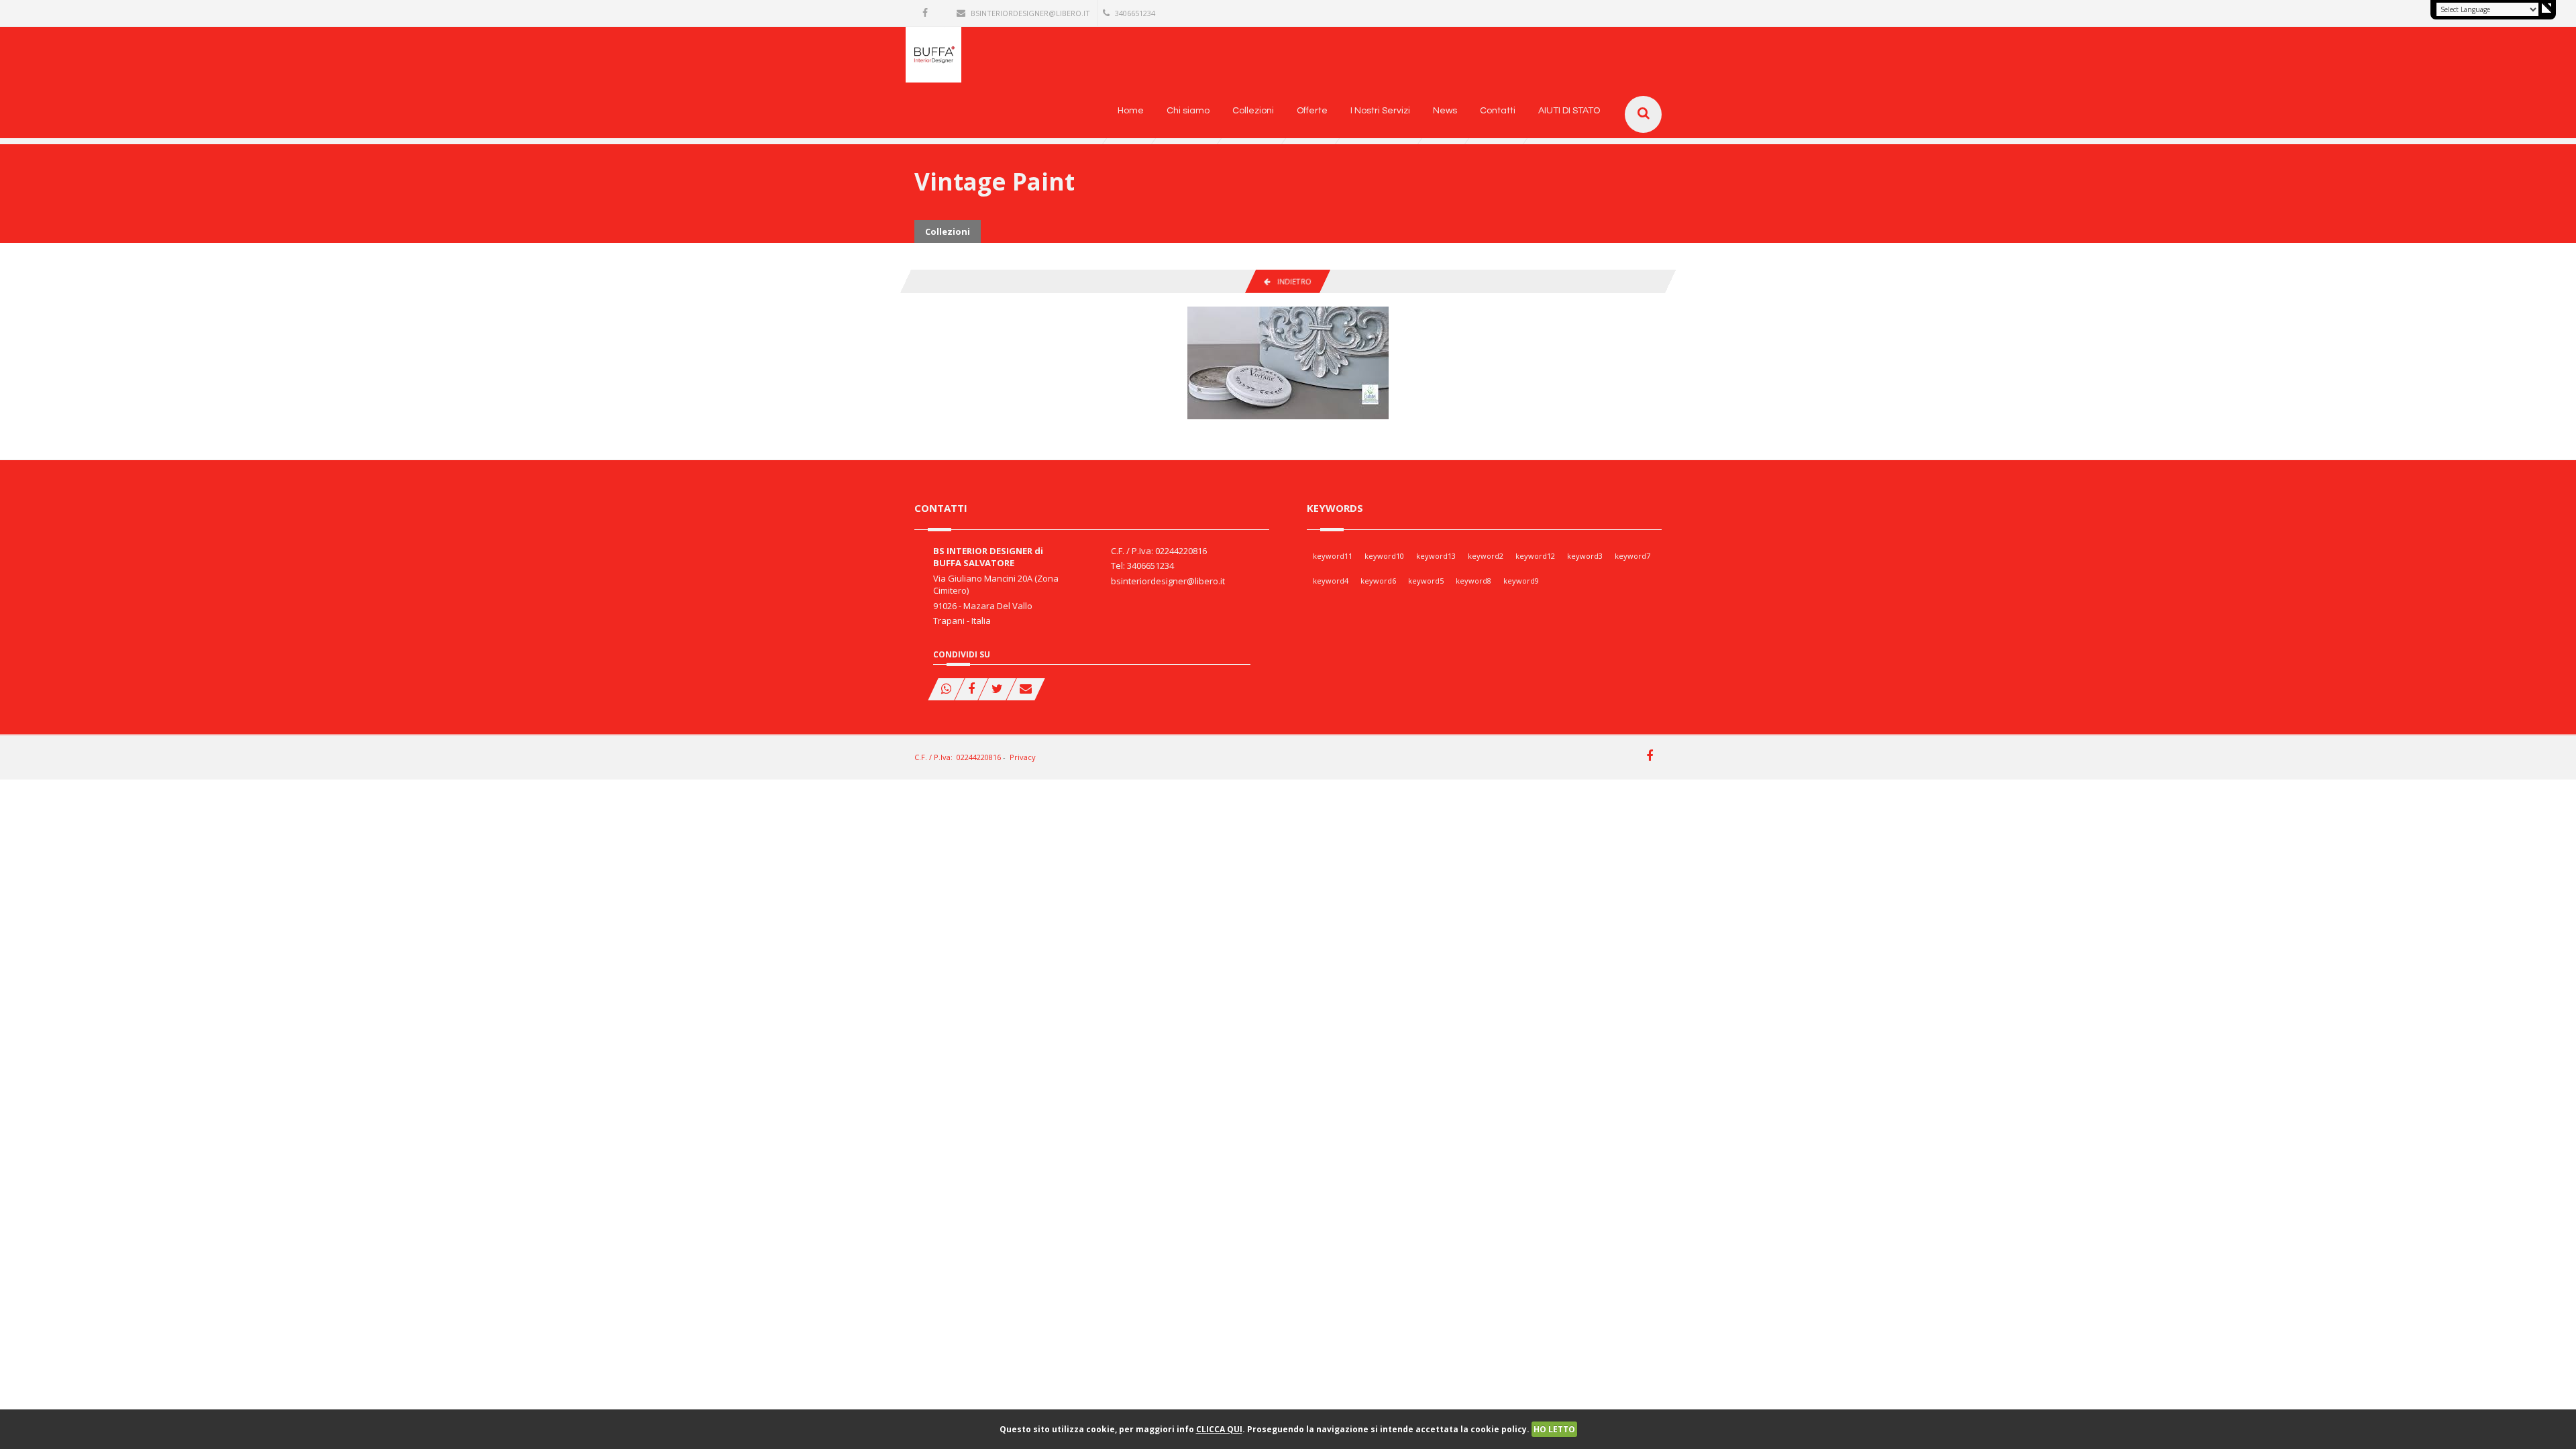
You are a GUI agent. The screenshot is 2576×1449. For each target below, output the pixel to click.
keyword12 (1535, 556)
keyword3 (1585, 556)
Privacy (1023, 757)
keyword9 (1521, 581)
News (1445, 111)
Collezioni (1253, 111)
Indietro (1291, 281)
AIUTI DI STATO (1569, 111)
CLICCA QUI (1219, 1429)
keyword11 (1333, 556)
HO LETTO (1554, 1429)
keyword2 (1486, 556)
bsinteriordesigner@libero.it (1030, 13)
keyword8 (1473, 581)
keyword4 (1331, 581)
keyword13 (1436, 556)
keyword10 (1384, 556)
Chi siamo (1188, 111)
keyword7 (1632, 556)
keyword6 (1378, 581)
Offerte (1312, 111)
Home (1131, 111)
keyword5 (1426, 581)
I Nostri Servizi (1380, 111)
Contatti (1498, 111)
